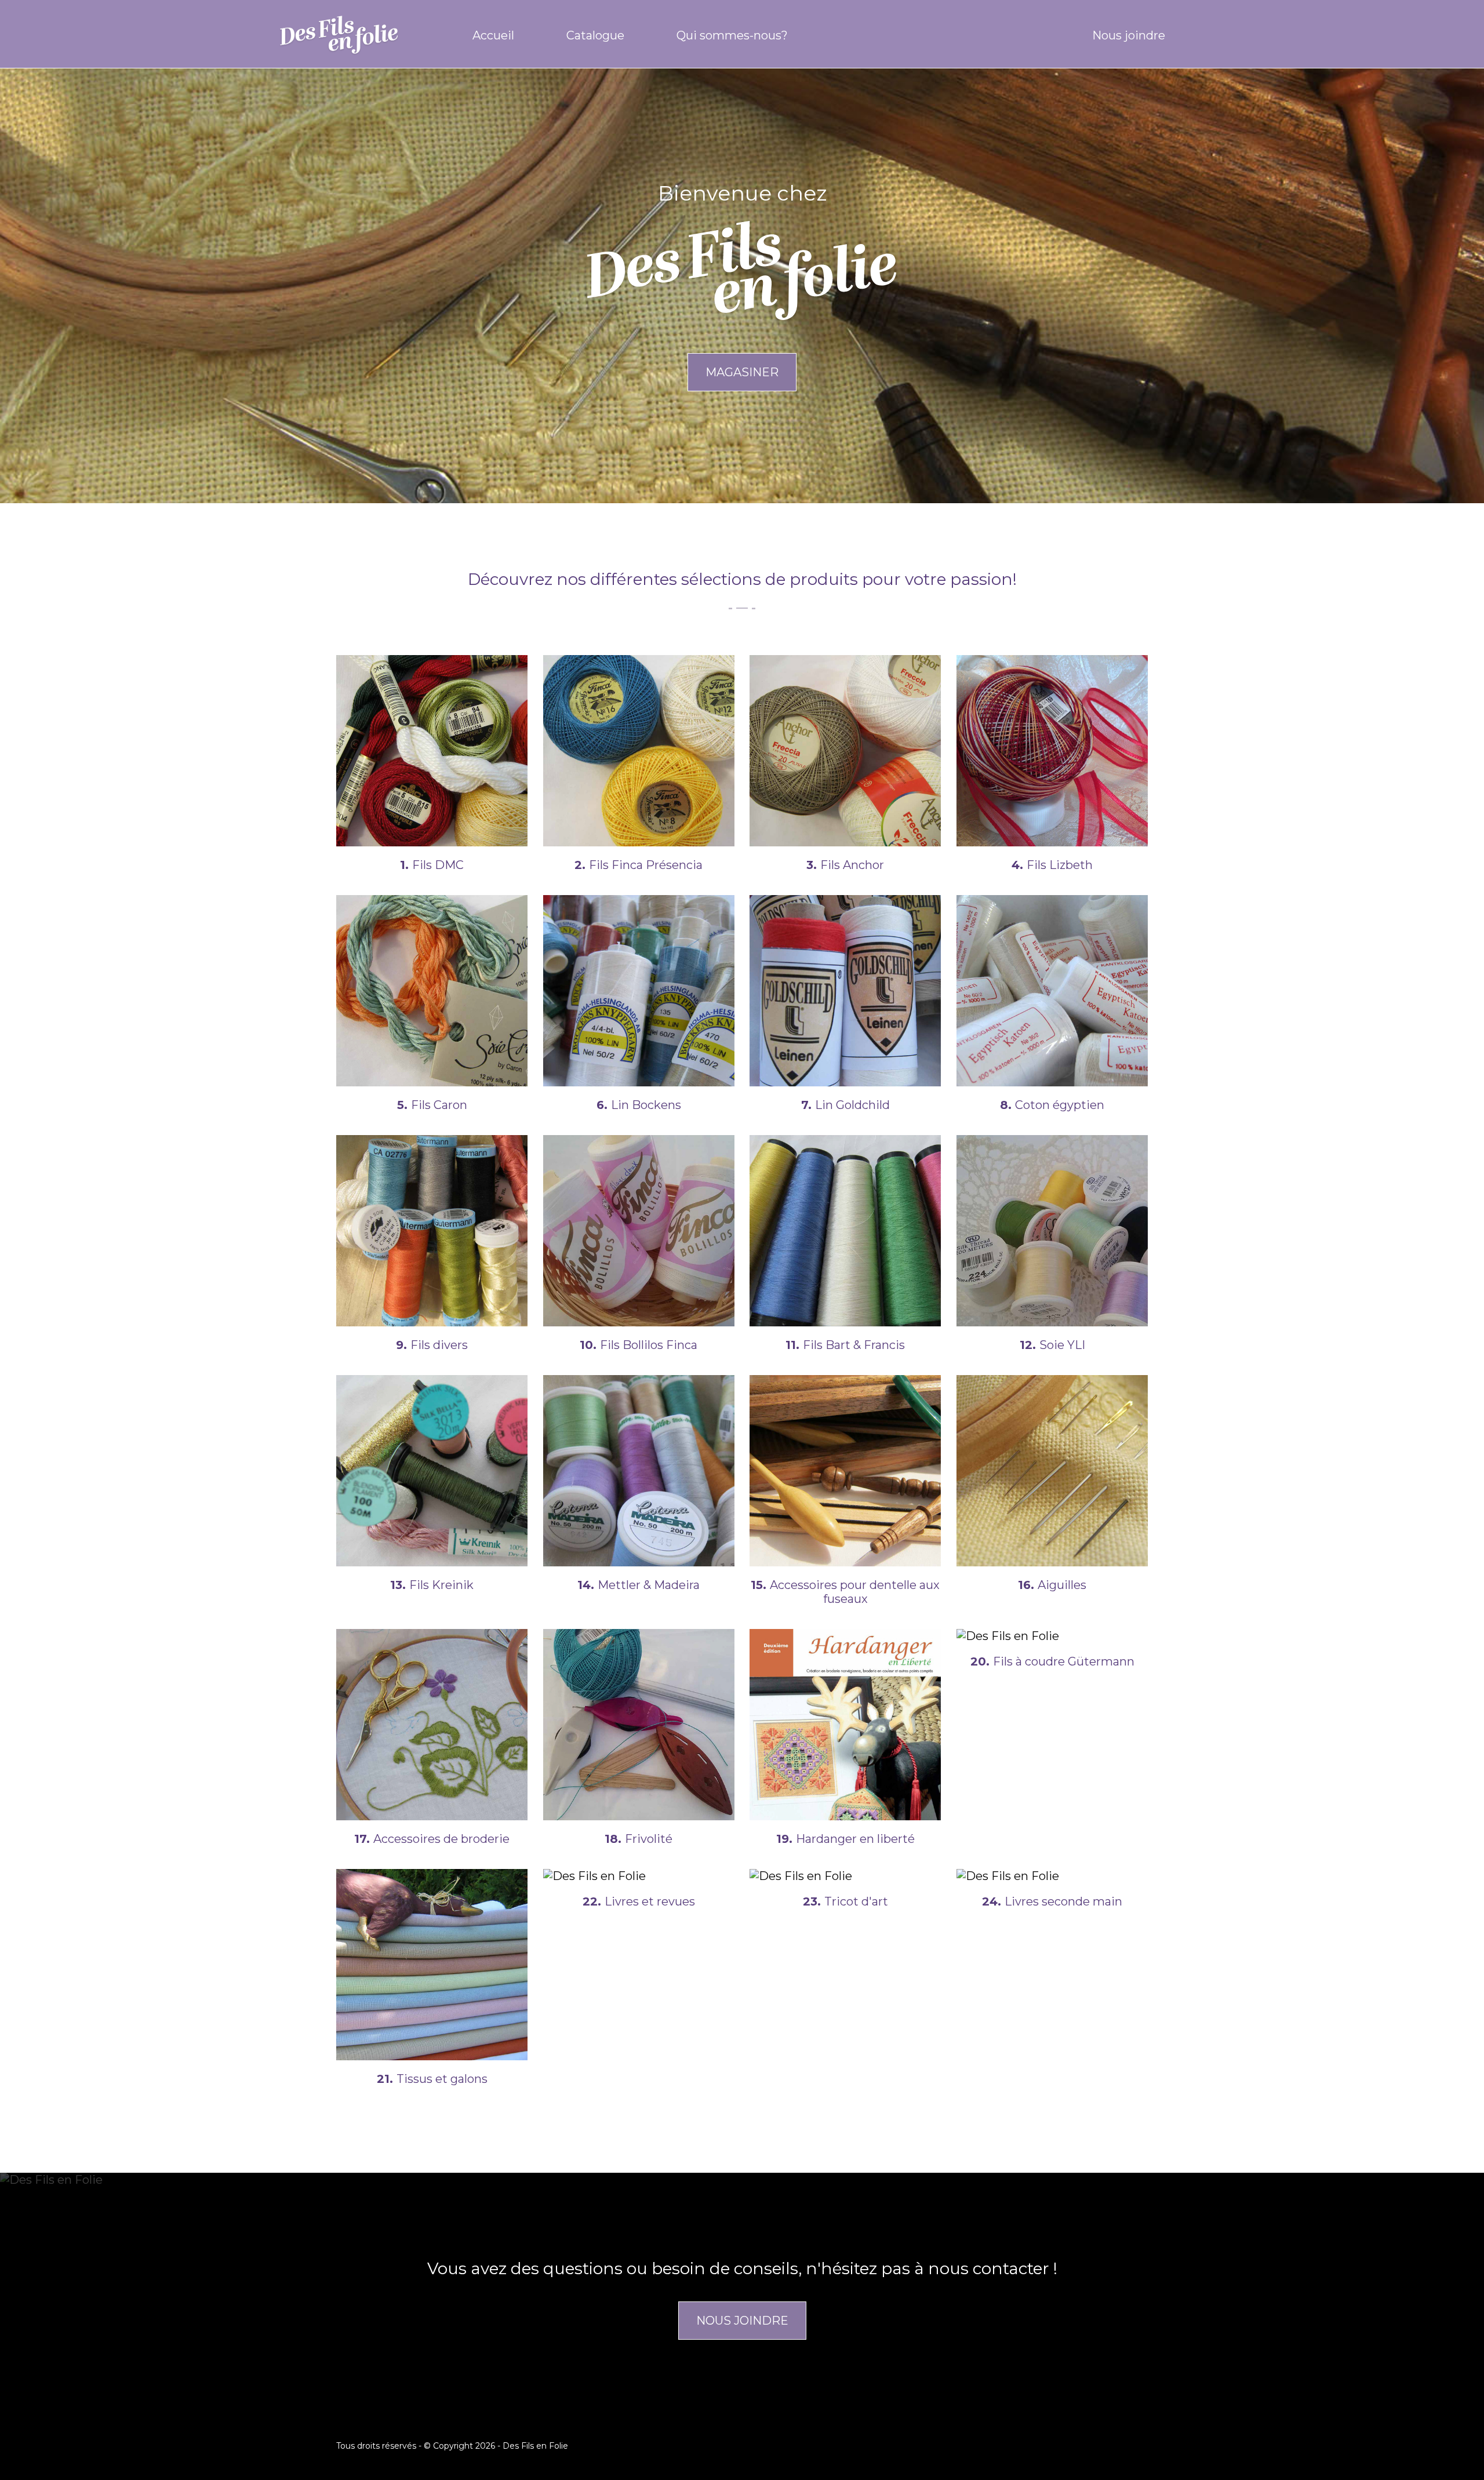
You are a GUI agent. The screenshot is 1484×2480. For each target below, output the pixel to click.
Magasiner (742, 372)
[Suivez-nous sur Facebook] (1194, 35)
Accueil (493, 35)
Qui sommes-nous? (732, 35)
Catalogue (595, 35)
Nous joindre (1129, 35)
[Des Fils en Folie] (351, 35)
